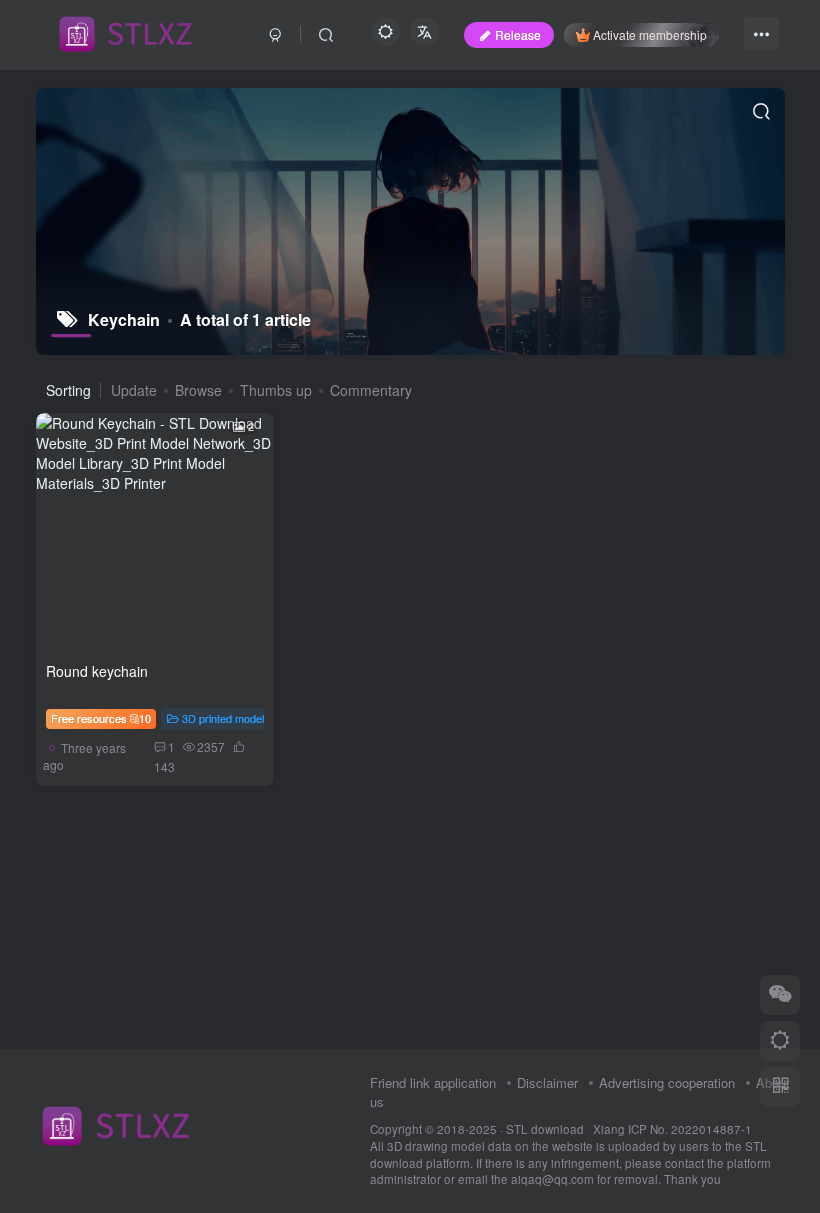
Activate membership (650, 34)
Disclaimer (547, 1082)
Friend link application (433, 1082)
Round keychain (97, 671)
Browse (198, 390)
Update (134, 390)
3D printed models (226, 718)
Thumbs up (276, 390)
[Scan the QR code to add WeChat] (780, 995)
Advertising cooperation (667, 1082)
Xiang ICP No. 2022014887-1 (672, 1129)
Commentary (371, 390)
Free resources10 (101, 718)
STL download (546, 1129)
